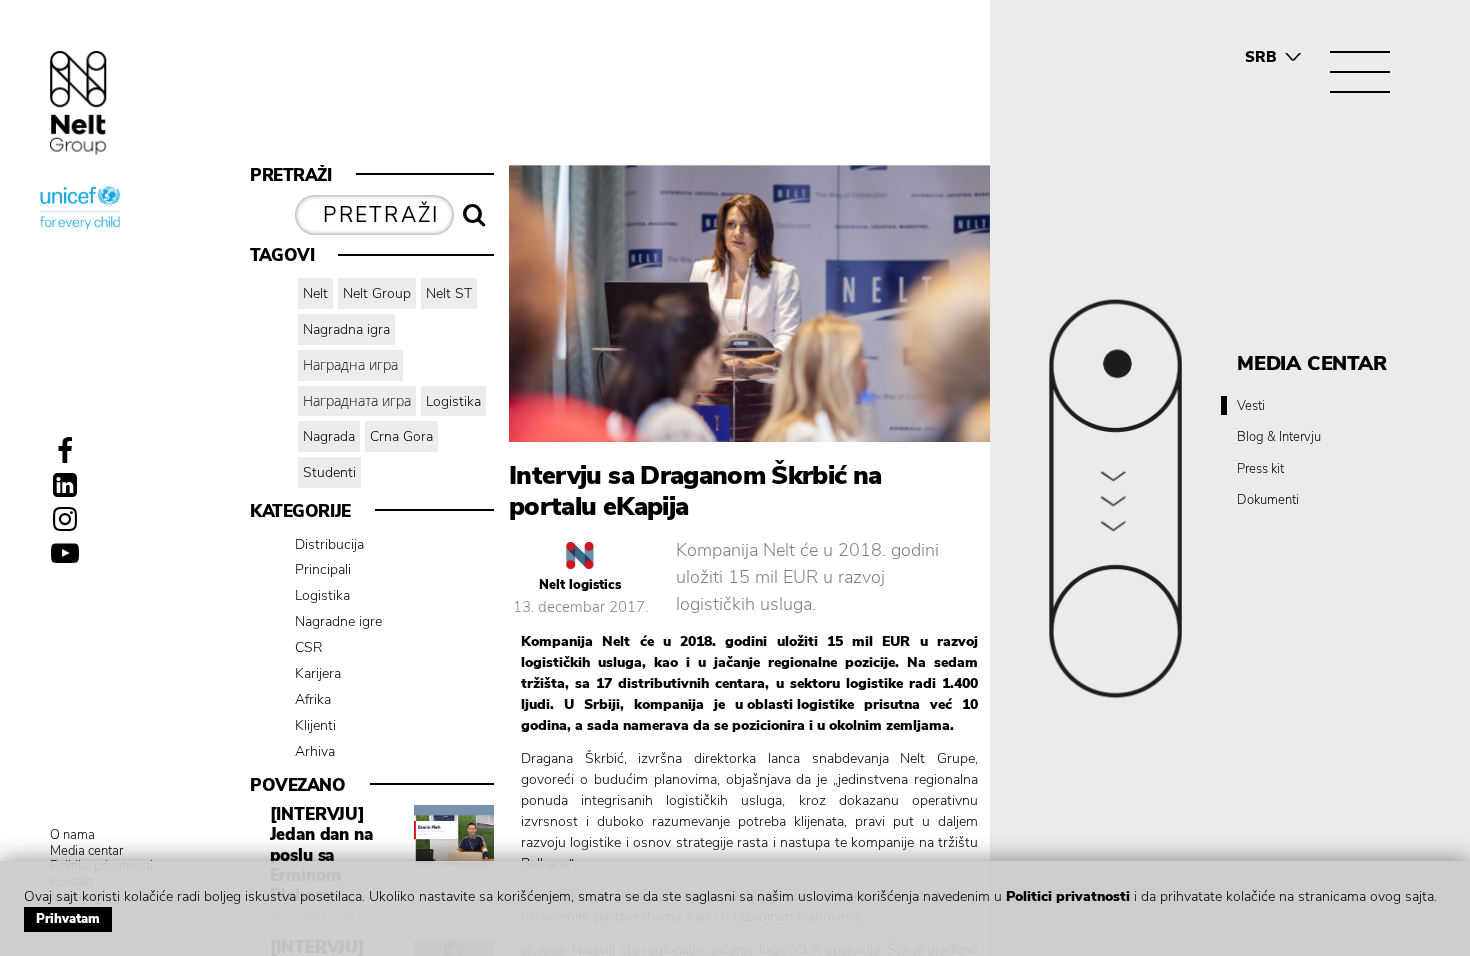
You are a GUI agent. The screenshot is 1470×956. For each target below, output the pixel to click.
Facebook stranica (65, 451)
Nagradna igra (346, 329)
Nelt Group (377, 293)
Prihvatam (68, 919)
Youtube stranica (65, 553)
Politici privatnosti (1068, 896)
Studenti (329, 472)
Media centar (86, 852)
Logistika (453, 401)
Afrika (313, 699)
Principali (323, 569)
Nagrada (329, 436)
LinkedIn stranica (65, 485)
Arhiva (315, 751)
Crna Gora (401, 436)
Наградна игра (350, 365)
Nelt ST (449, 293)
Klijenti (315, 725)
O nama (72, 836)
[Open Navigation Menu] (1360, 72)
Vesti (1251, 407)
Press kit (1260, 470)
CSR (309, 647)
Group (78, 102)
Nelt (315, 293)
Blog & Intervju (1279, 438)
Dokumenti (1268, 501)
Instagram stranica (65, 519)
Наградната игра (357, 401)
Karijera (318, 673)
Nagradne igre (338, 621)
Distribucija (329, 544)
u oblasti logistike (794, 704)
